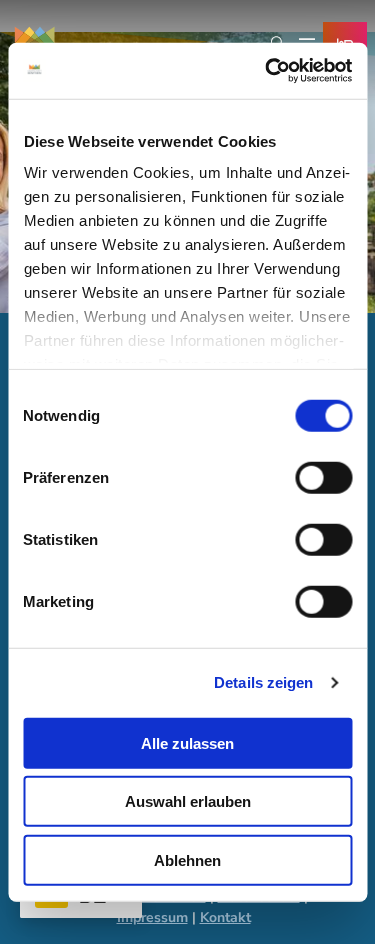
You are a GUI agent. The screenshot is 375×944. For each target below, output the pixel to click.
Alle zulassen (187, 742)
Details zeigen (263, 682)
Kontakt (225, 917)
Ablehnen (187, 859)
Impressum (152, 917)
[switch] (323, 477)
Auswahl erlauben (188, 801)
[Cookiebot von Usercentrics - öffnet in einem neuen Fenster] (267, 71)
